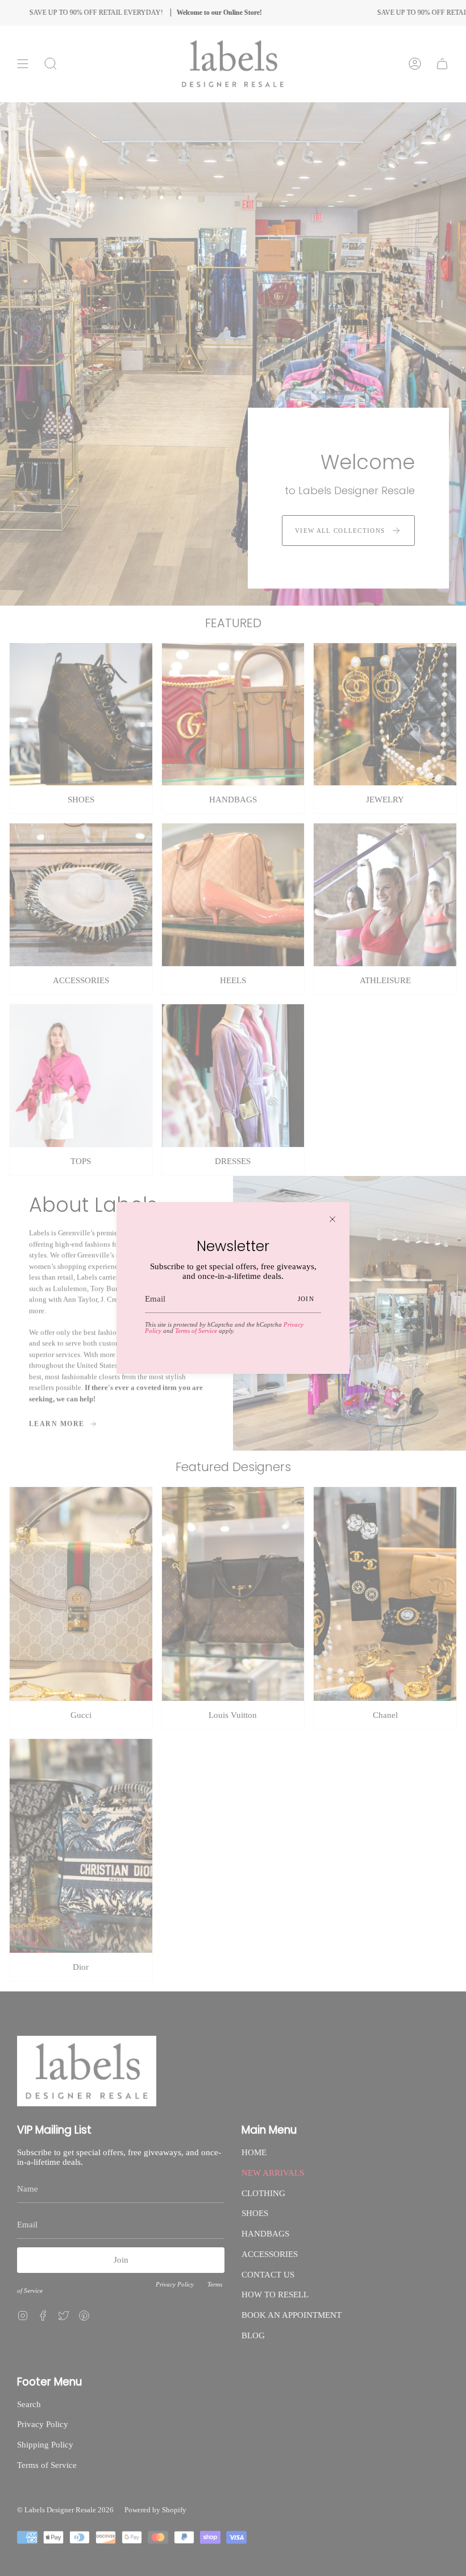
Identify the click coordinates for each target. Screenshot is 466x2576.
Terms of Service (196, 1331)
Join (306, 1299)
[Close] (332, 1219)
